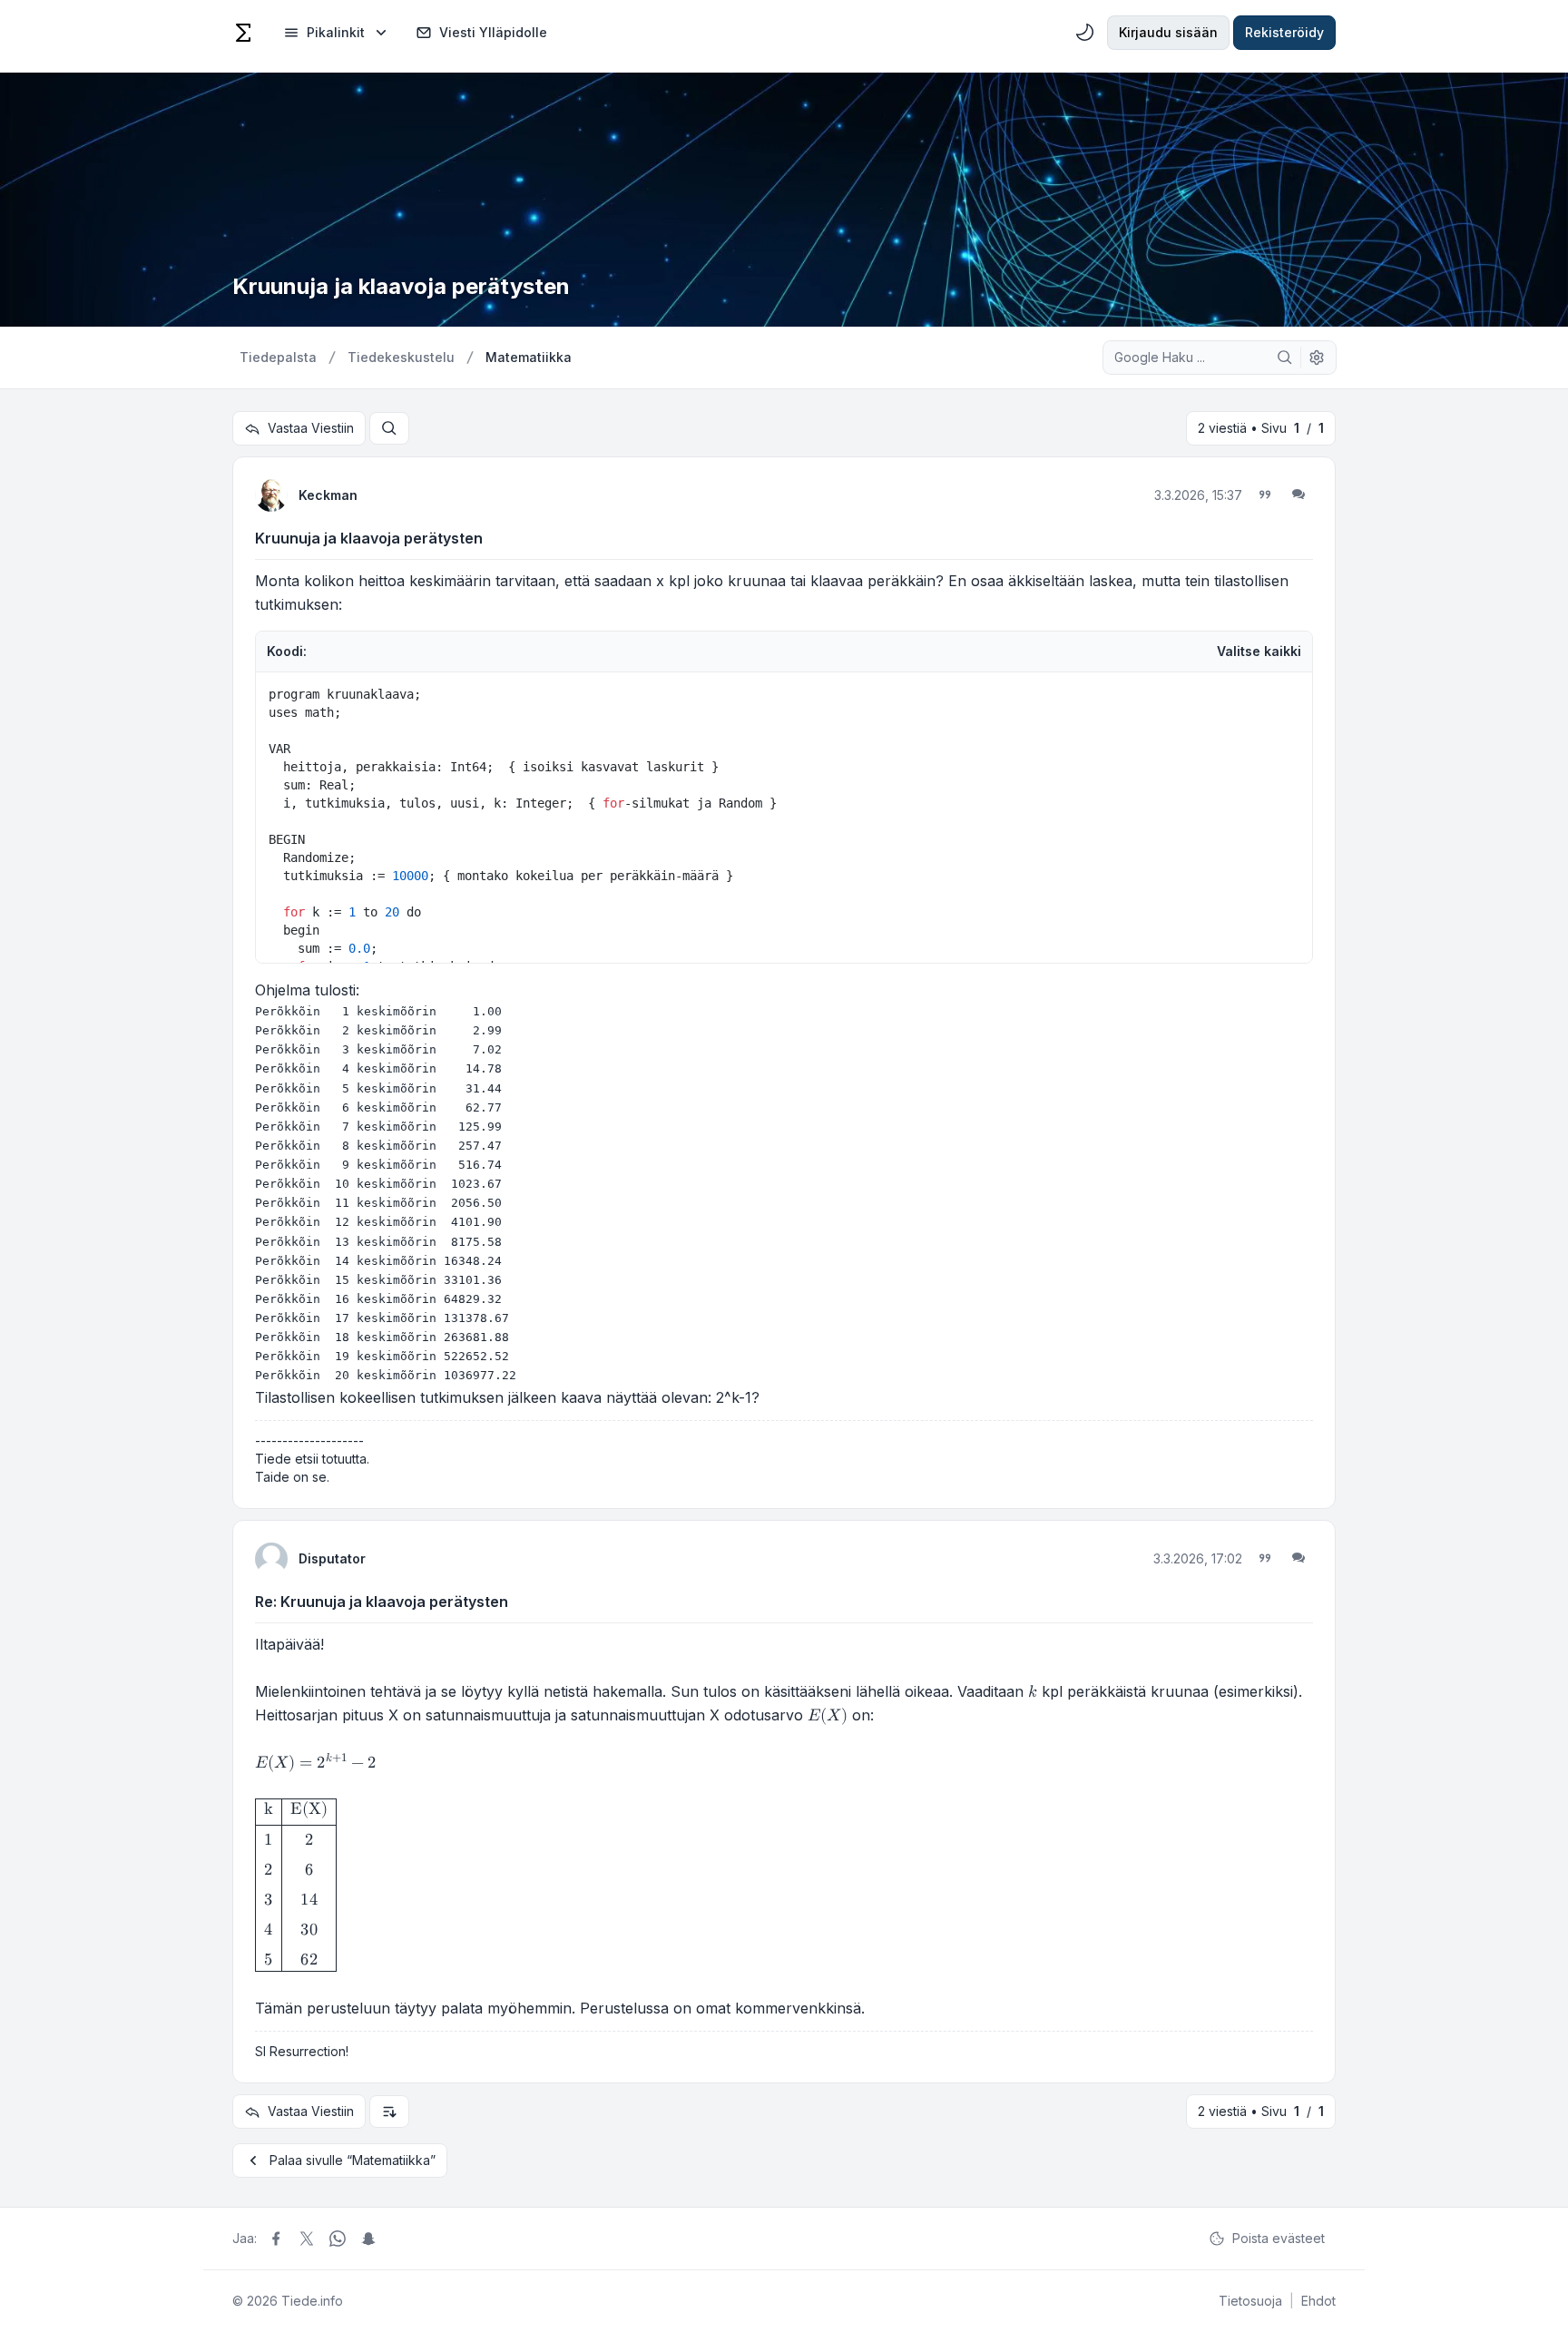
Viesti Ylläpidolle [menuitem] (493, 32)
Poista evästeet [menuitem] (1279, 2238)
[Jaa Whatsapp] (338, 2239)
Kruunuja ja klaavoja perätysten (369, 538)
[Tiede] (243, 33)
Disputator (332, 1558)
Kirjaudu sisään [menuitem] (1168, 32)
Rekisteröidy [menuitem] (1284, 32)
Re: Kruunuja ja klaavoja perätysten (382, 1602)
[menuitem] (337, 33)
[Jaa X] (307, 2239)
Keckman (328, 495)
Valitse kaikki (1259, 651)
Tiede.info (312, 2301)
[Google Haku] (1285, 358)
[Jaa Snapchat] (368, 2239)
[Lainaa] (1265, 495)
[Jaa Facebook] (276, 2239)
